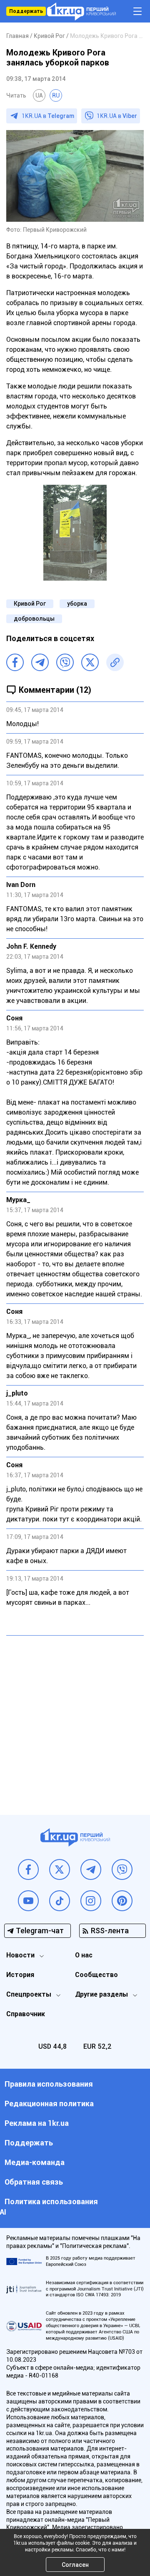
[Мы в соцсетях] (28, 1869)
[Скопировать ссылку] (115, 662)
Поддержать (26, 11)
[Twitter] (90, 662)
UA (39, 95)
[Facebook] (15, 662)
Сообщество (96, 1975)
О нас (84, 1955)
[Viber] (65, 662)
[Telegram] (40, 662)
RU (56, 95)
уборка (77, 604)
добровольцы (34, 619)
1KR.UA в (48, 116)
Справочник (26, 2014)
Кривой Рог (30, 604)
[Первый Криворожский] (81, 11)
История (20, 1975)
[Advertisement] (75, 1719)
